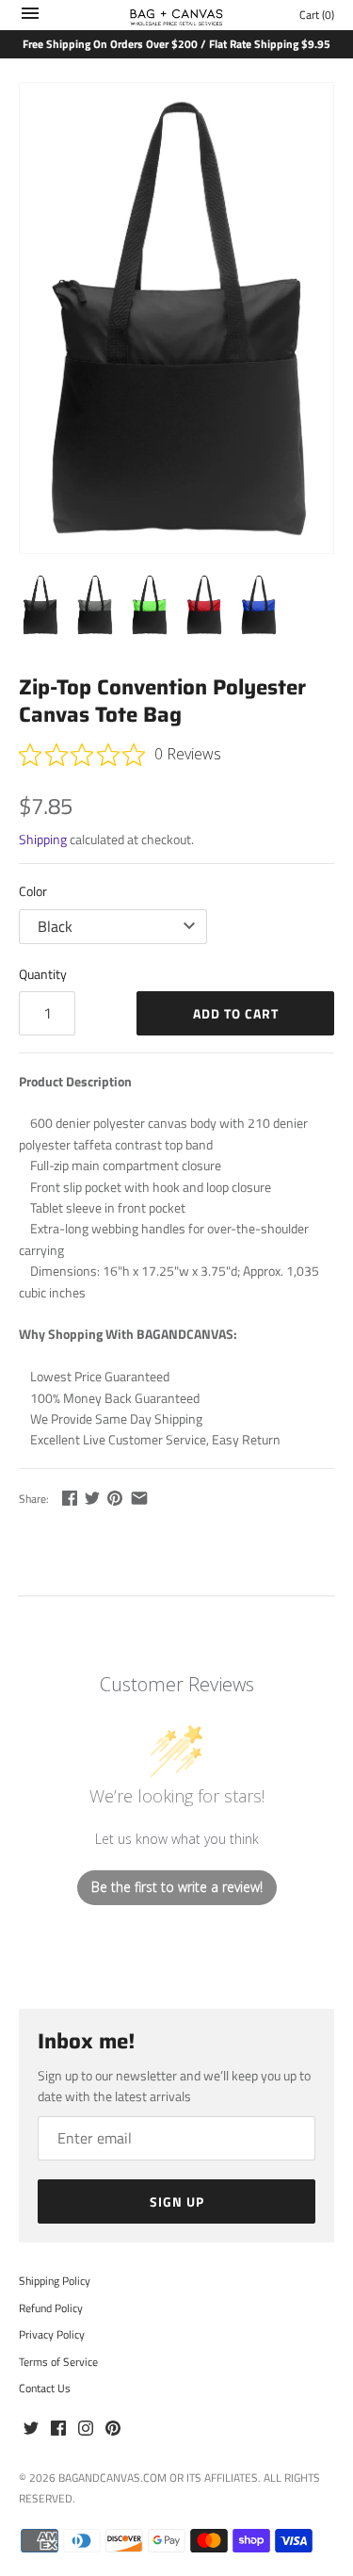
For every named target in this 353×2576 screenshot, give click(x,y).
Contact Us (45, 2389)
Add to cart (236, 1013)
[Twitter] (31, 2429)
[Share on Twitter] (92, 1498)
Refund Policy (51, 2308)
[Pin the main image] (115, 1498)
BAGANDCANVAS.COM (112, 2478)
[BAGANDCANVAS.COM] (176, 15)
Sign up (177, 2201)
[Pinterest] (113, 2429)
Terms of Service (58, 2362)
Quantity (43, 974)
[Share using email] (139, 1498)
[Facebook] (58, 2429)
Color (33, 891)
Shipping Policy (55, 2281)
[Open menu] (30, 17)
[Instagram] (86, 2429)
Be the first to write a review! (177, 1887)
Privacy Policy (52, 2335)
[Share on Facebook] (70, 1498)
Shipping (43, 839)
